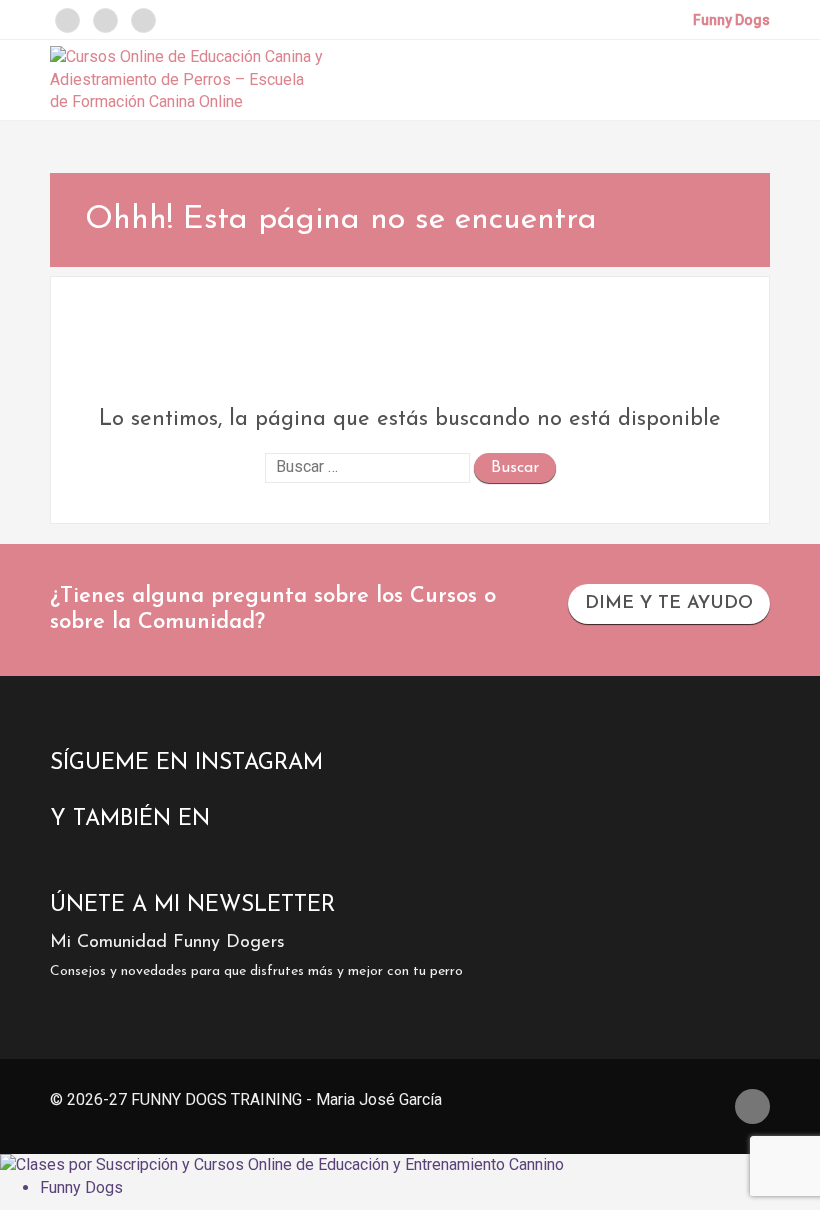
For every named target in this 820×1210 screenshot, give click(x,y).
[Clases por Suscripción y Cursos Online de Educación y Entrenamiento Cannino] (282, 1164)
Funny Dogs (81, 1187)
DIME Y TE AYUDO (669, 604)
